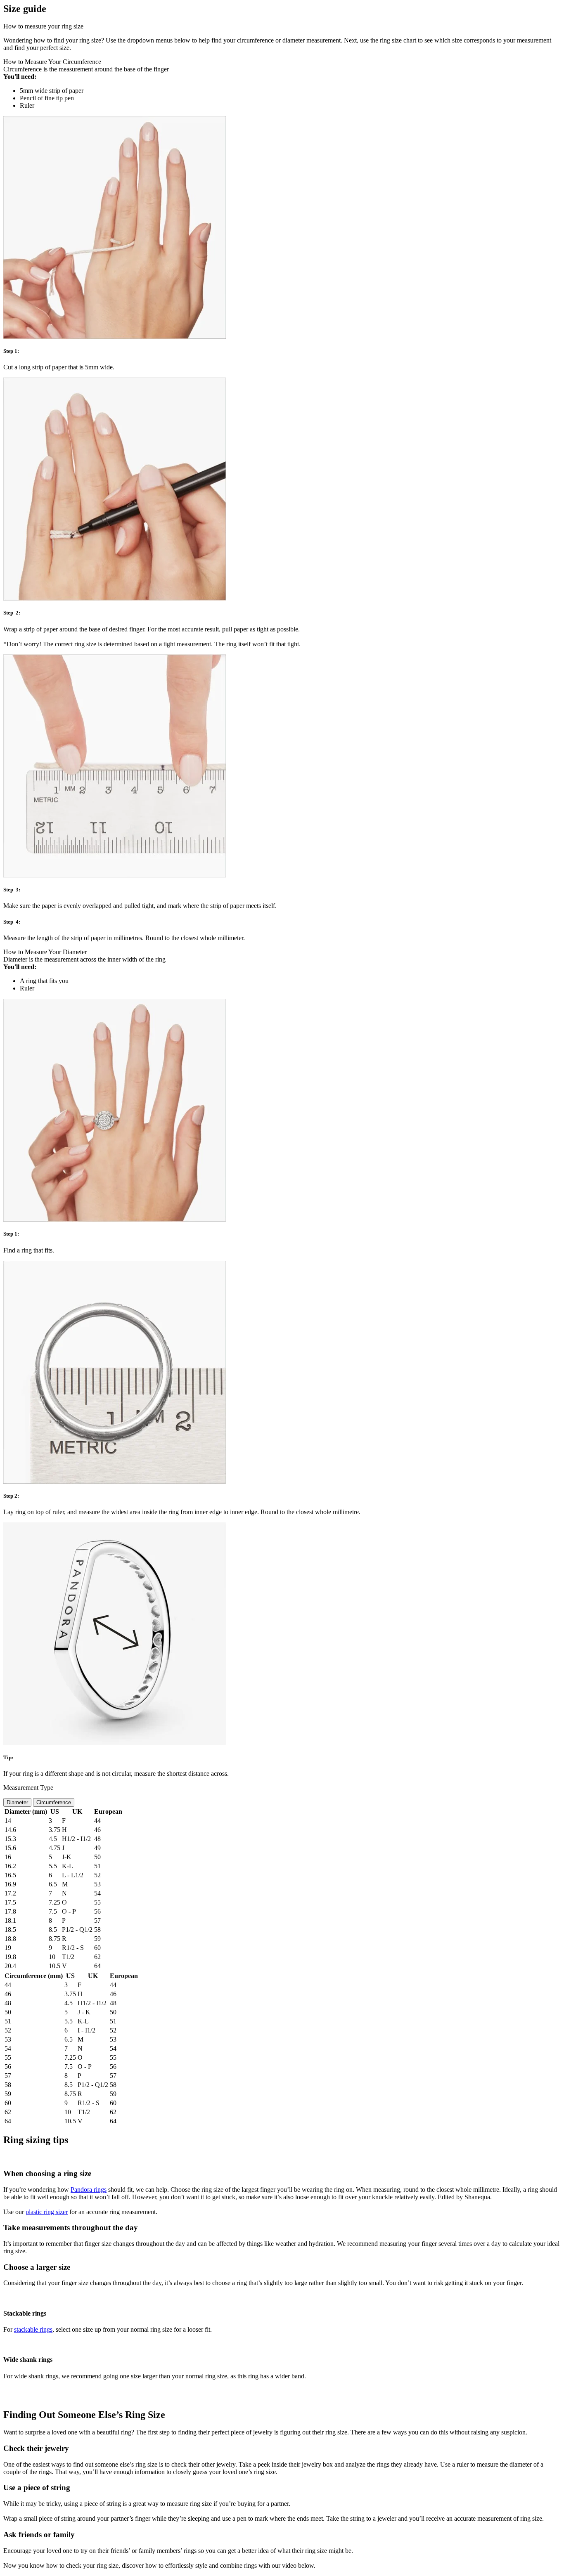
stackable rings (33, 2329)
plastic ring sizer (47, 2212)
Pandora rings (89, 2190)
